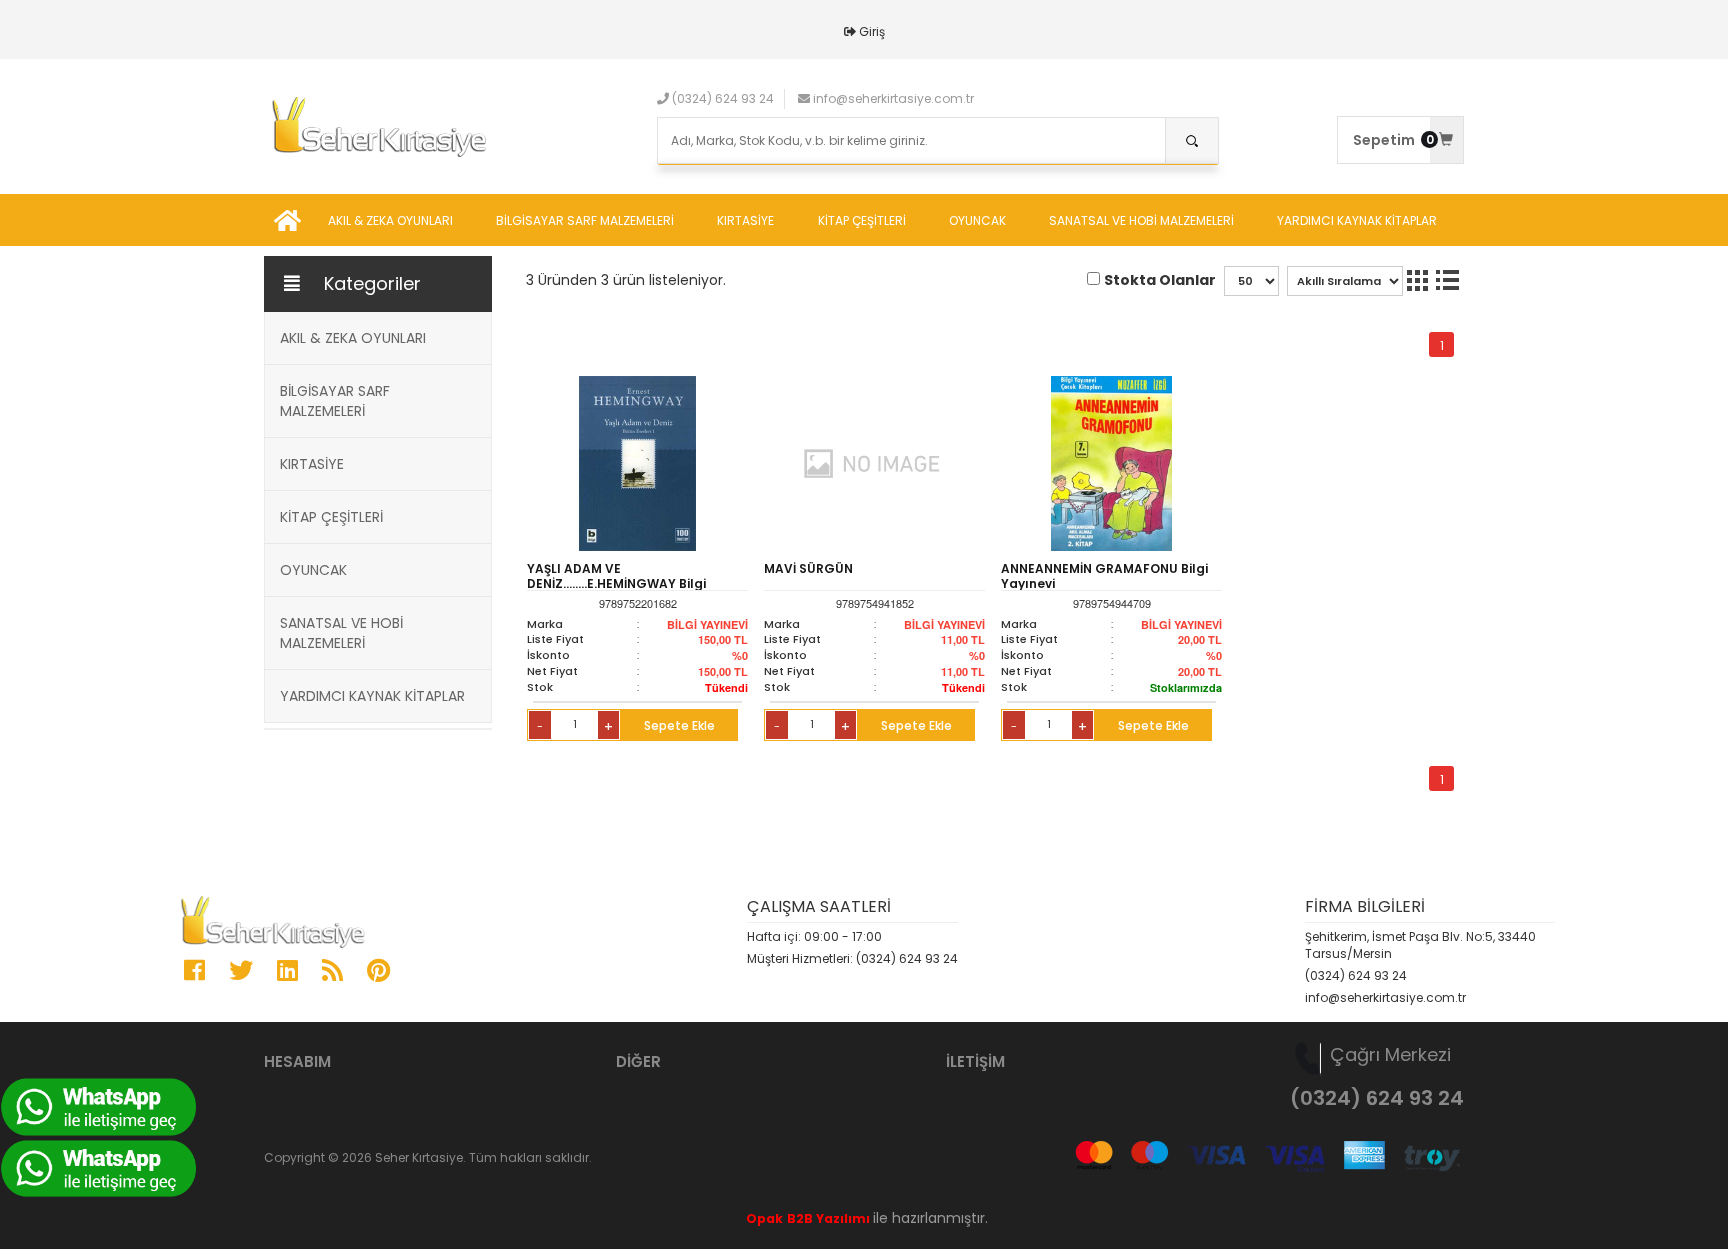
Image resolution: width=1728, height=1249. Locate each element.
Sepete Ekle (679, 725)
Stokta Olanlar (1160, 280)
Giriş (872, 31)
